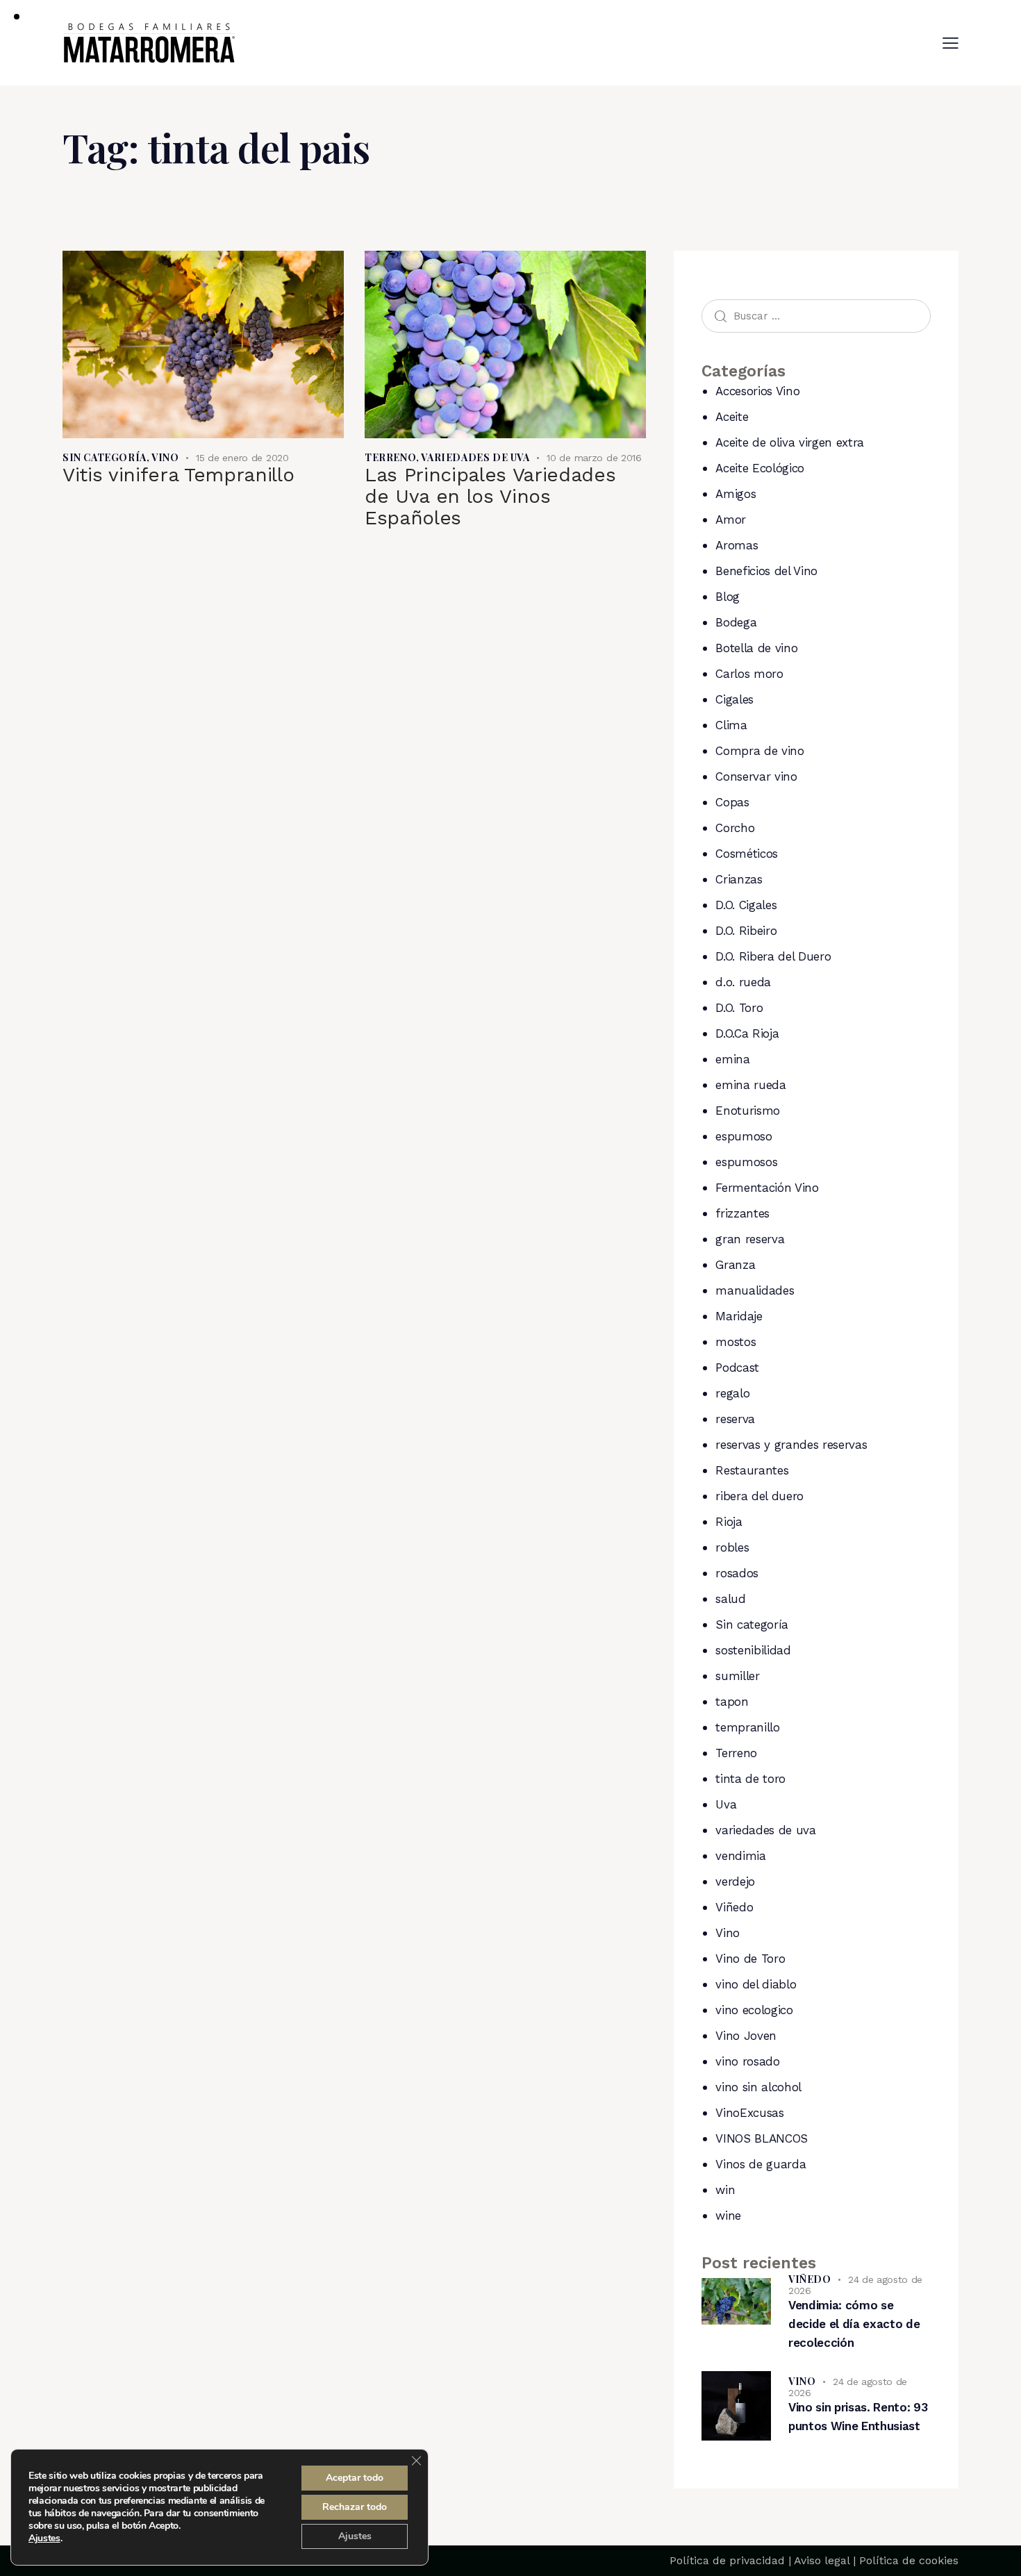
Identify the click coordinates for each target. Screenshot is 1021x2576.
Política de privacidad (727, 2560)
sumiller (737, 1676)
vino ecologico (754, 2010)
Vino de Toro (750, 1959)
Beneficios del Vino (766, 571)
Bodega (736, 622)
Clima (731, 725)
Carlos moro (749, 674)
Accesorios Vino (757, 391)
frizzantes (742, 1213)
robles (732, 1547)
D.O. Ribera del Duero (773, 956)
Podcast (737, 1368)
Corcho (735, 828)
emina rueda (750, 1085)
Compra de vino (759, 751)
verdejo (735, 1881)
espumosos (746, 1162)
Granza (735, 1265)
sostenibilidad (753, 1650)
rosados (737, 1573)
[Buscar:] (816, 315)
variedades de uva (475, 457)
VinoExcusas (749, 2113)
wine (728, 2216)
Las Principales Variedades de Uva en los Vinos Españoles (490, 496)
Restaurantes (752, 1470)
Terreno (390, 457)
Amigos (736, 494)
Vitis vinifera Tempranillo (178, 475)
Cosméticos (747, 854)
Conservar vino (756, 776)
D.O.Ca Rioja (747, 1033)
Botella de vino (756, 648)
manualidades (755, 1290)
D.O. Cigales (746, 905)
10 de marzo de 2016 (594, 458)
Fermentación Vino (767, 1188)
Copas (732, 802)
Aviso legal (822, 2560)
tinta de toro (750, 1779)
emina (732, 1059)
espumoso (744, 1136)
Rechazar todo (355, 2507)
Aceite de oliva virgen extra (789, 442)
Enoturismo (748, 1111)
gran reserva (750, 1239)
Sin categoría (105, 457)
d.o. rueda (743, 982)
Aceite (732, 417)
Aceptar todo (355, 2478)
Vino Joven (746, 2036)
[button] (951, 43)
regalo (732, 1393)
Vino (165, 457)
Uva (726, 1804)
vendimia (740, 1856)
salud (730, 1599)
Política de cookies (909, 2560)
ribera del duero (759, 1496)
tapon (732, 1702)
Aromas (737, 545)
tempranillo (747, 1727)
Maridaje (739, 1316)
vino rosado (747, 2061)
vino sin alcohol (758, 2087)
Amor (731, 520)
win (725, 2190)
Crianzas (739, 879)
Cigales (734, 699)
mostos (736, 1342)
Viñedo (734, 1907)
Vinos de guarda (761, 2164)
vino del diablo (756, 1984)
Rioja (729, 1522)
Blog (728, 597)
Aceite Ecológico (760, 468)
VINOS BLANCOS (762, 2138)
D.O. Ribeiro (746, 931)
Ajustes (44, 2538)
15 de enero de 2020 (242, 458)
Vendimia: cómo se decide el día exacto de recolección (854, 2324)
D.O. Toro (739, 1008)
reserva (735, 1419)
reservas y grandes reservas (791, 1445)
